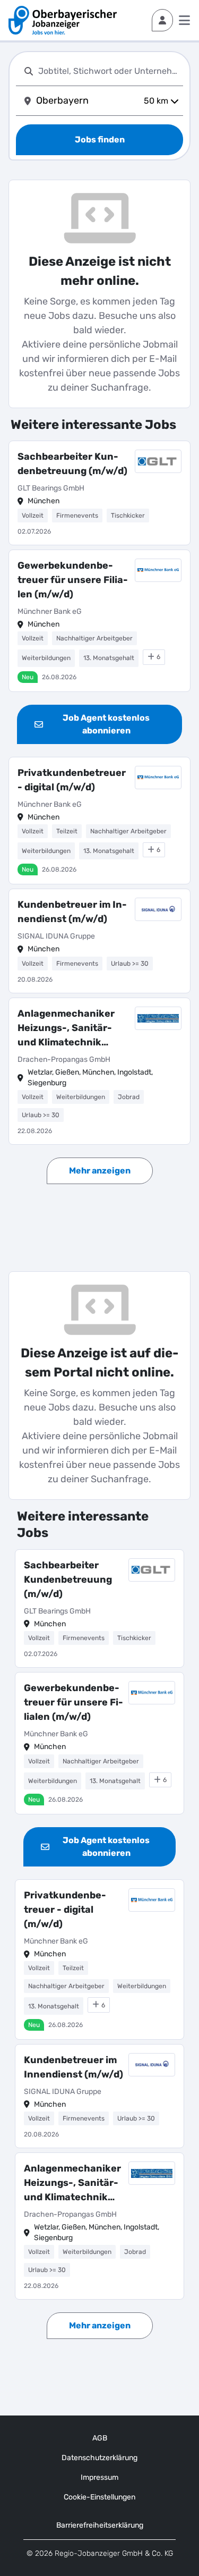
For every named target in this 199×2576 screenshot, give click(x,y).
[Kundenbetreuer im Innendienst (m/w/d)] (99, 941)
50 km (156, 101)
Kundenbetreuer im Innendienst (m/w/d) (72, 912)
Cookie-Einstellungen (99, 2497)
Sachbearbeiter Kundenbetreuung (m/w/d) (72, 464)
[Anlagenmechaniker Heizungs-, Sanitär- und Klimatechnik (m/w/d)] (99, 1071)
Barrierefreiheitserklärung (100, 2525)
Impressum (99, 2477)
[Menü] (184, 20)
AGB (100, 2438)
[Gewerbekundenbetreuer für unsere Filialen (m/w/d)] (99, 621)
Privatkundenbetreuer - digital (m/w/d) (72, 780)
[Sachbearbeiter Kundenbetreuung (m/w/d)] (99, 493)
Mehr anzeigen (100, 1171)
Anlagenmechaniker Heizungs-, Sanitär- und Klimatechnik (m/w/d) (66, 1029)
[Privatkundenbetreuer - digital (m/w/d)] (99, 821)
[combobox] (109, 71)
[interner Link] (63, 20)
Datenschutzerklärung (99, 2458)
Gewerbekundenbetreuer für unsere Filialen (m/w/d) (73, 580)
